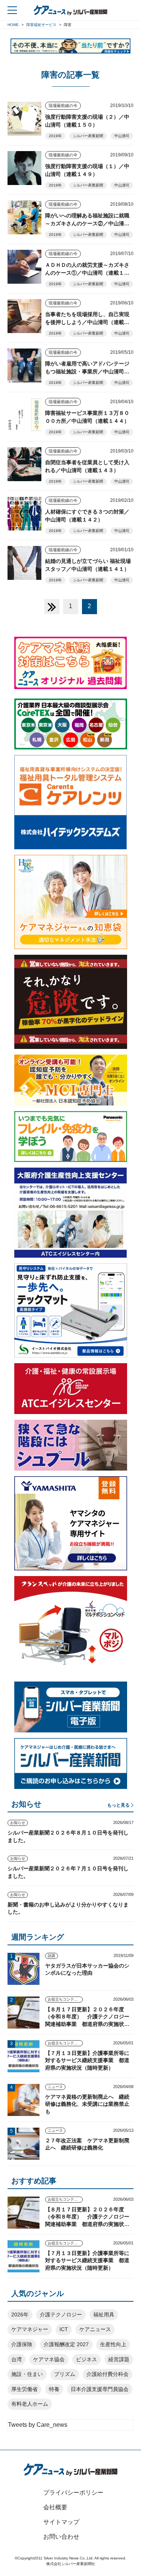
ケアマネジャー (30, 2329)
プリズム (65, 2374)
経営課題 (119, 2359)
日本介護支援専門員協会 (100, 2389)
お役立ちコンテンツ (65, 1999)
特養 (54, 2389)
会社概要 (55, 2507)
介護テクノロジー (61, 2315)
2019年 (55, 136)
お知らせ (18, 1823)
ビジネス (86, 2359)
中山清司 (122, 136)
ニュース (55, 2087)
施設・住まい (27, 2374)
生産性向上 (113, 2344)
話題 (52, 1956)
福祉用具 (104, 2315)
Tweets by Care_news (38, 2425)
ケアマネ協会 (49, 2359)
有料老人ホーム (30, 2404)
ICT (64, 2329)
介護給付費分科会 (108, 2374)
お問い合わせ (61, 2537)
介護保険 (22, 2344)
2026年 (20, 2315)
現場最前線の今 (63, 105)
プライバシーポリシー (73, 2493)
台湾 (17, 2359)
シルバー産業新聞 (88, 136)
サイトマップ (61, 2522)
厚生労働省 (24, 2389)
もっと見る (118, 1805)
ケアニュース (95, 2329)
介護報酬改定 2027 (66, 2344)
